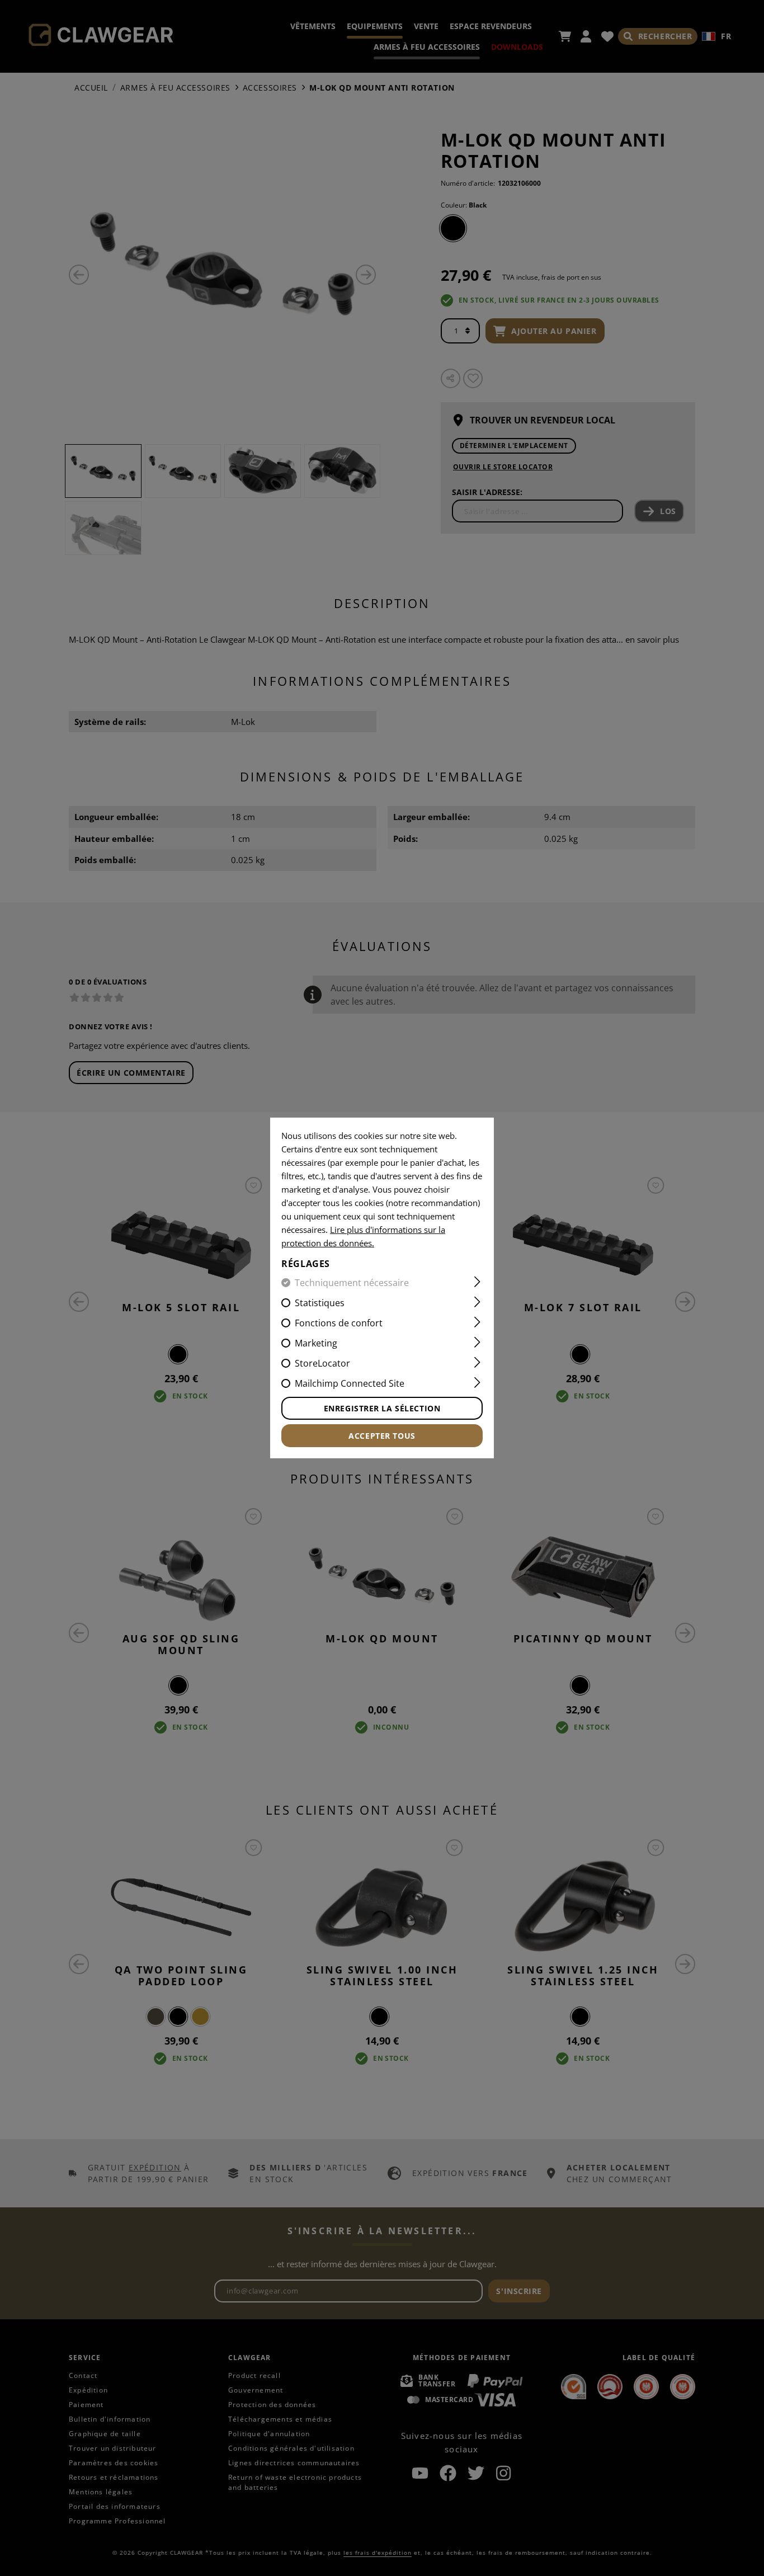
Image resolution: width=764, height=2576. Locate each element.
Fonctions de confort (339, 1323)
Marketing (316, 1343)
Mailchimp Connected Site (350, 1383)
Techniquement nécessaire (352, 1283)
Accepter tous (382, 1436)
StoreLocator (322, 1363)
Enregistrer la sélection (382, 1408)
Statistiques (320, 1303)
